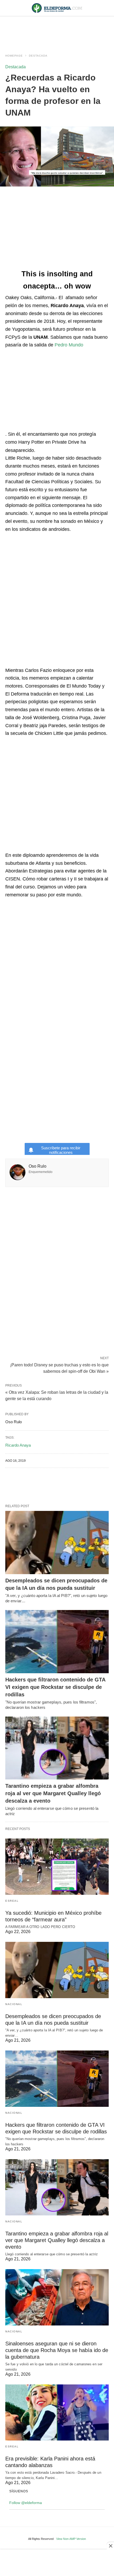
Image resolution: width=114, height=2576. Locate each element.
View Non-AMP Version (71, 2539)
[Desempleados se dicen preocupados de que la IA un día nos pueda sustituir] (57, 1543)
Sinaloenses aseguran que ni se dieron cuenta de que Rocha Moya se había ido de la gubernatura (57, 2350)
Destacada (38, 56)
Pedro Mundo (69, 345)
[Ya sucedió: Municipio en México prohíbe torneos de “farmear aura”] (57, 1867)
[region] (57, 30)
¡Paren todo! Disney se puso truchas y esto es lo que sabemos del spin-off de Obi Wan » (59, 1368)
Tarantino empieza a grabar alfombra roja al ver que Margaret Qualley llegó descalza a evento (53, 1793)
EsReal (12, 1901)
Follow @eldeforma (26, 2503)
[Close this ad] (110, 2546)
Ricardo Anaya (18, 1445)
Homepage (14, 56)
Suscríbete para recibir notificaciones (61, 1150)
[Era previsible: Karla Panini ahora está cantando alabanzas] (57, 2413)
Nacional (14, 2004)
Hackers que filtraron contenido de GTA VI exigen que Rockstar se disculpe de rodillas (55, 1687)
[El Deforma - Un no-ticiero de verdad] (57, 8)
